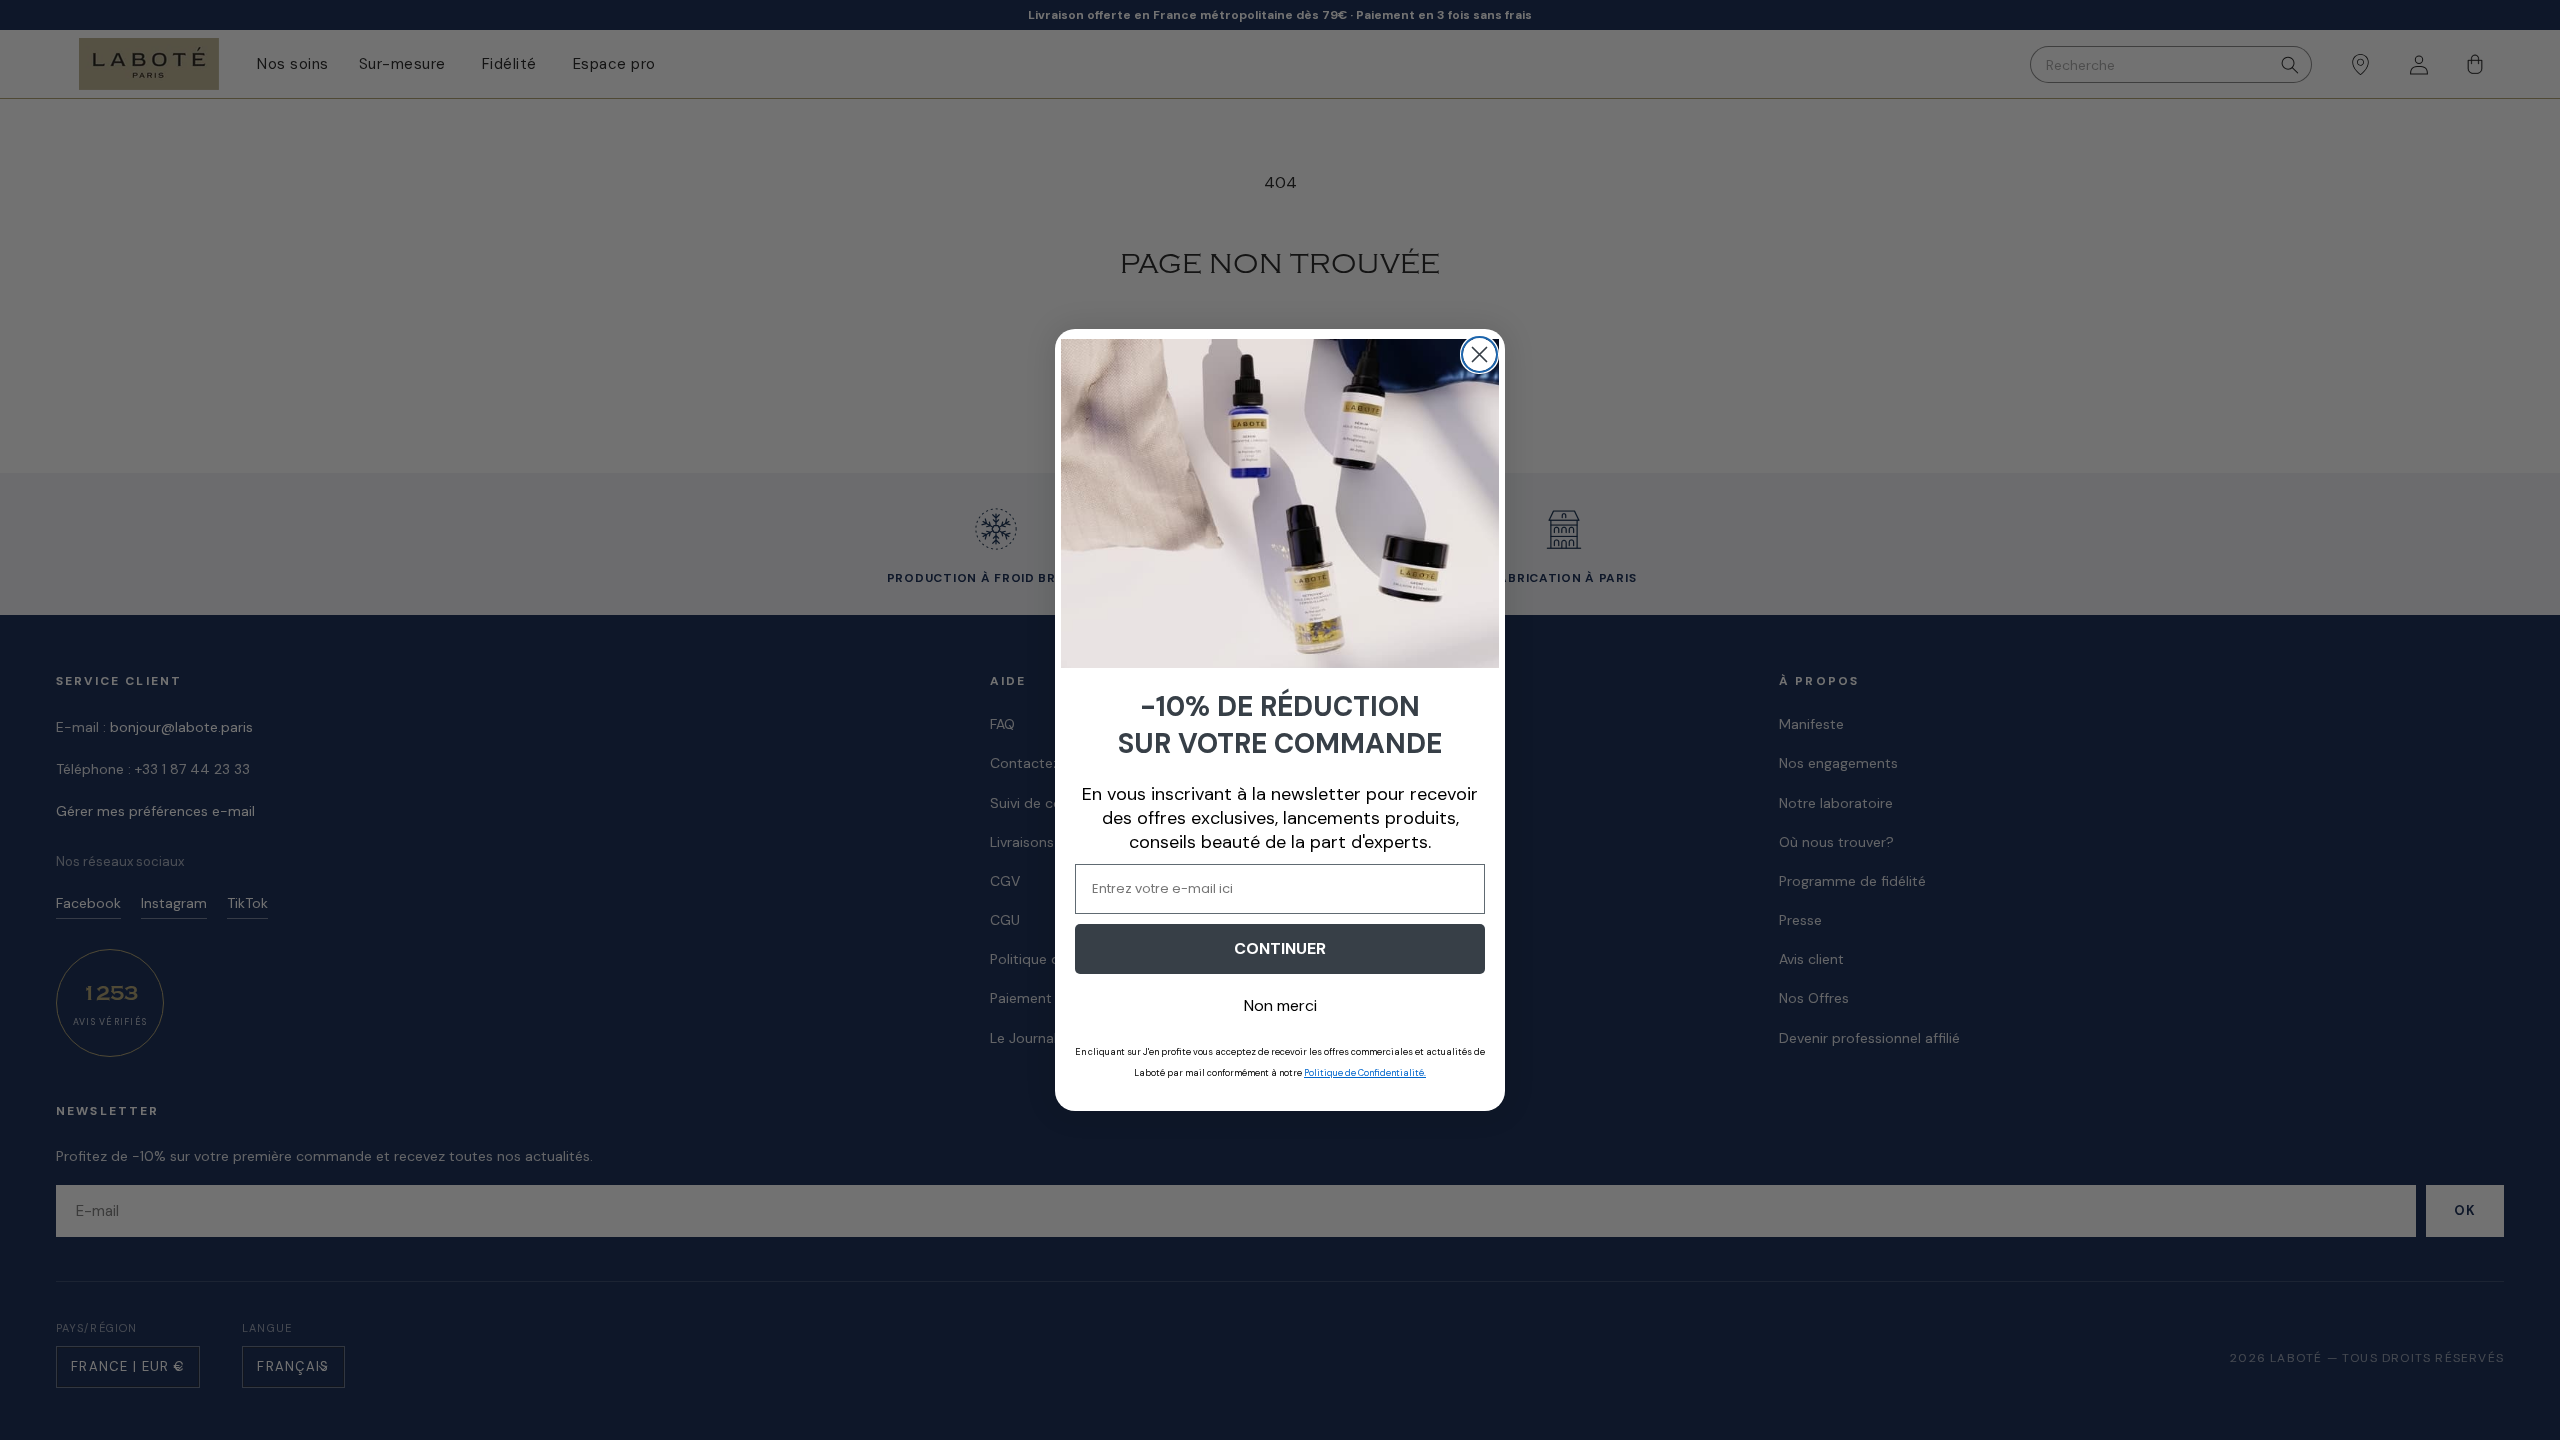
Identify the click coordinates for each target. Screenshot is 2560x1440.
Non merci (1280, 1005)
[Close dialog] (1479, 354)
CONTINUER (1280, 948)
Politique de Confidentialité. (1365, 1073)
